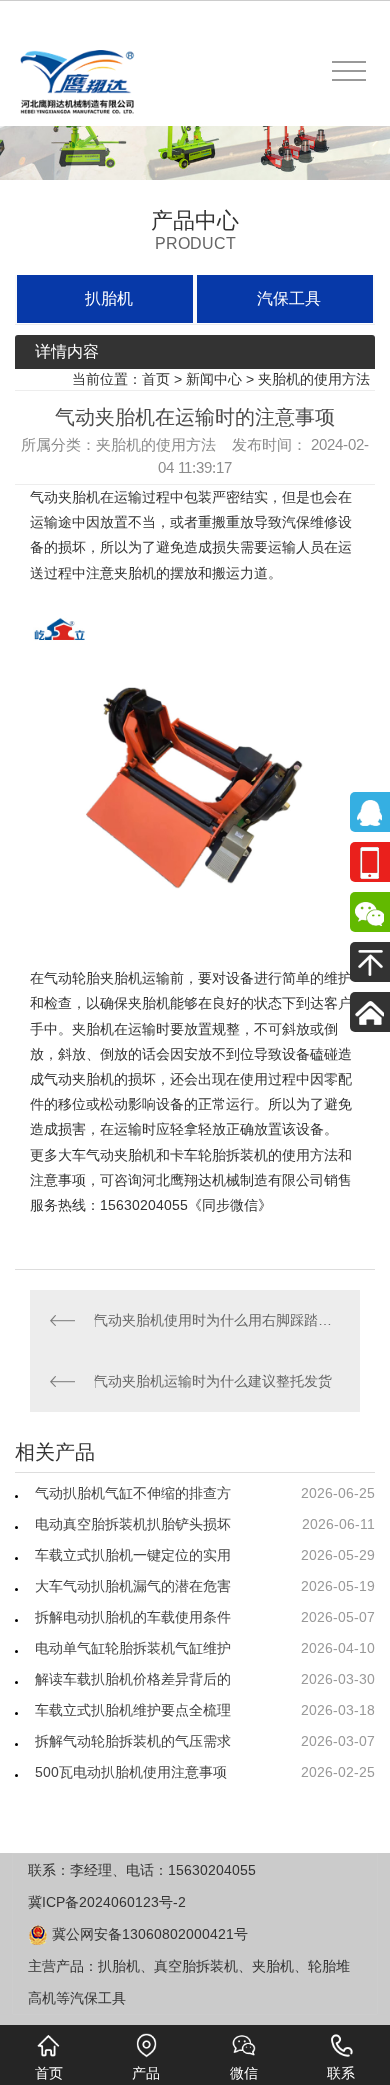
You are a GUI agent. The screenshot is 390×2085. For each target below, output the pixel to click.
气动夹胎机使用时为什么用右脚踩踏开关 (217, 1320)
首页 (156, 379)
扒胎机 (109, 298)
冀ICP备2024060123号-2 (107, 1902)
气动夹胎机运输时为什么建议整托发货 (213, 1381)
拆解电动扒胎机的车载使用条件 (133, 1617)
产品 (146, 2073)
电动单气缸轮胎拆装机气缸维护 (133, 1648)
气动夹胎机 (65, 497)
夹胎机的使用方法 (314, 379)
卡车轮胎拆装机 (219, 1155)
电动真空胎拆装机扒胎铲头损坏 (133, 1524)
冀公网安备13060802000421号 (148, 1934)
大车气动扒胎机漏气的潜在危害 (133, 1586)
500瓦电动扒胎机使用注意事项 (131, 1772)
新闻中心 (214, 379)
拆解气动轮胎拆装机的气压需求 (133, 1741)
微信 (244, 2073)
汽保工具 (289, 298)
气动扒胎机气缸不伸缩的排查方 (133, 1493)
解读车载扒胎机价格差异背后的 (133, 1679)
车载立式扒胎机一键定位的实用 (133, 1555)
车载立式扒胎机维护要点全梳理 (133, 1710)
